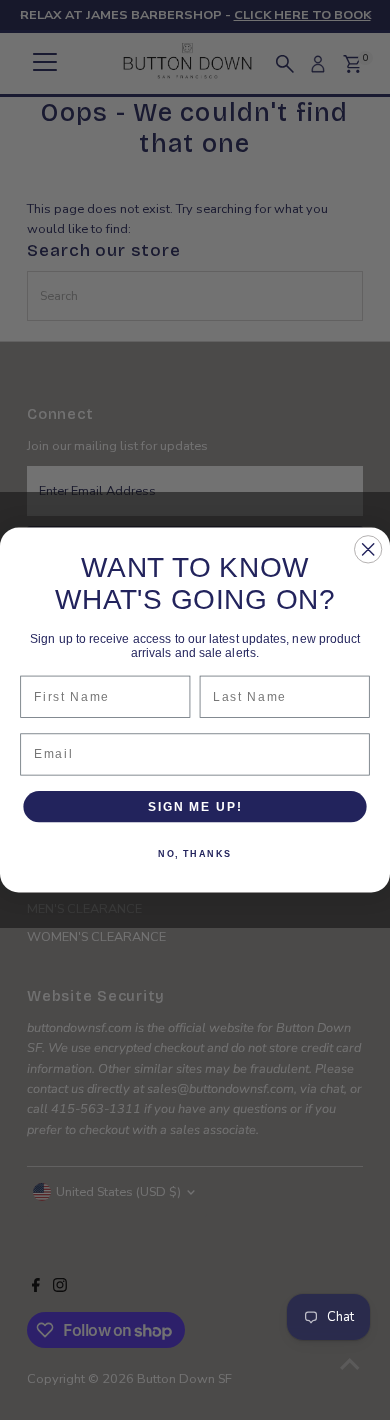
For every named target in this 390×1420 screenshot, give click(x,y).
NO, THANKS (195, 853)
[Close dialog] (368, 549)
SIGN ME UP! (195, 806)
